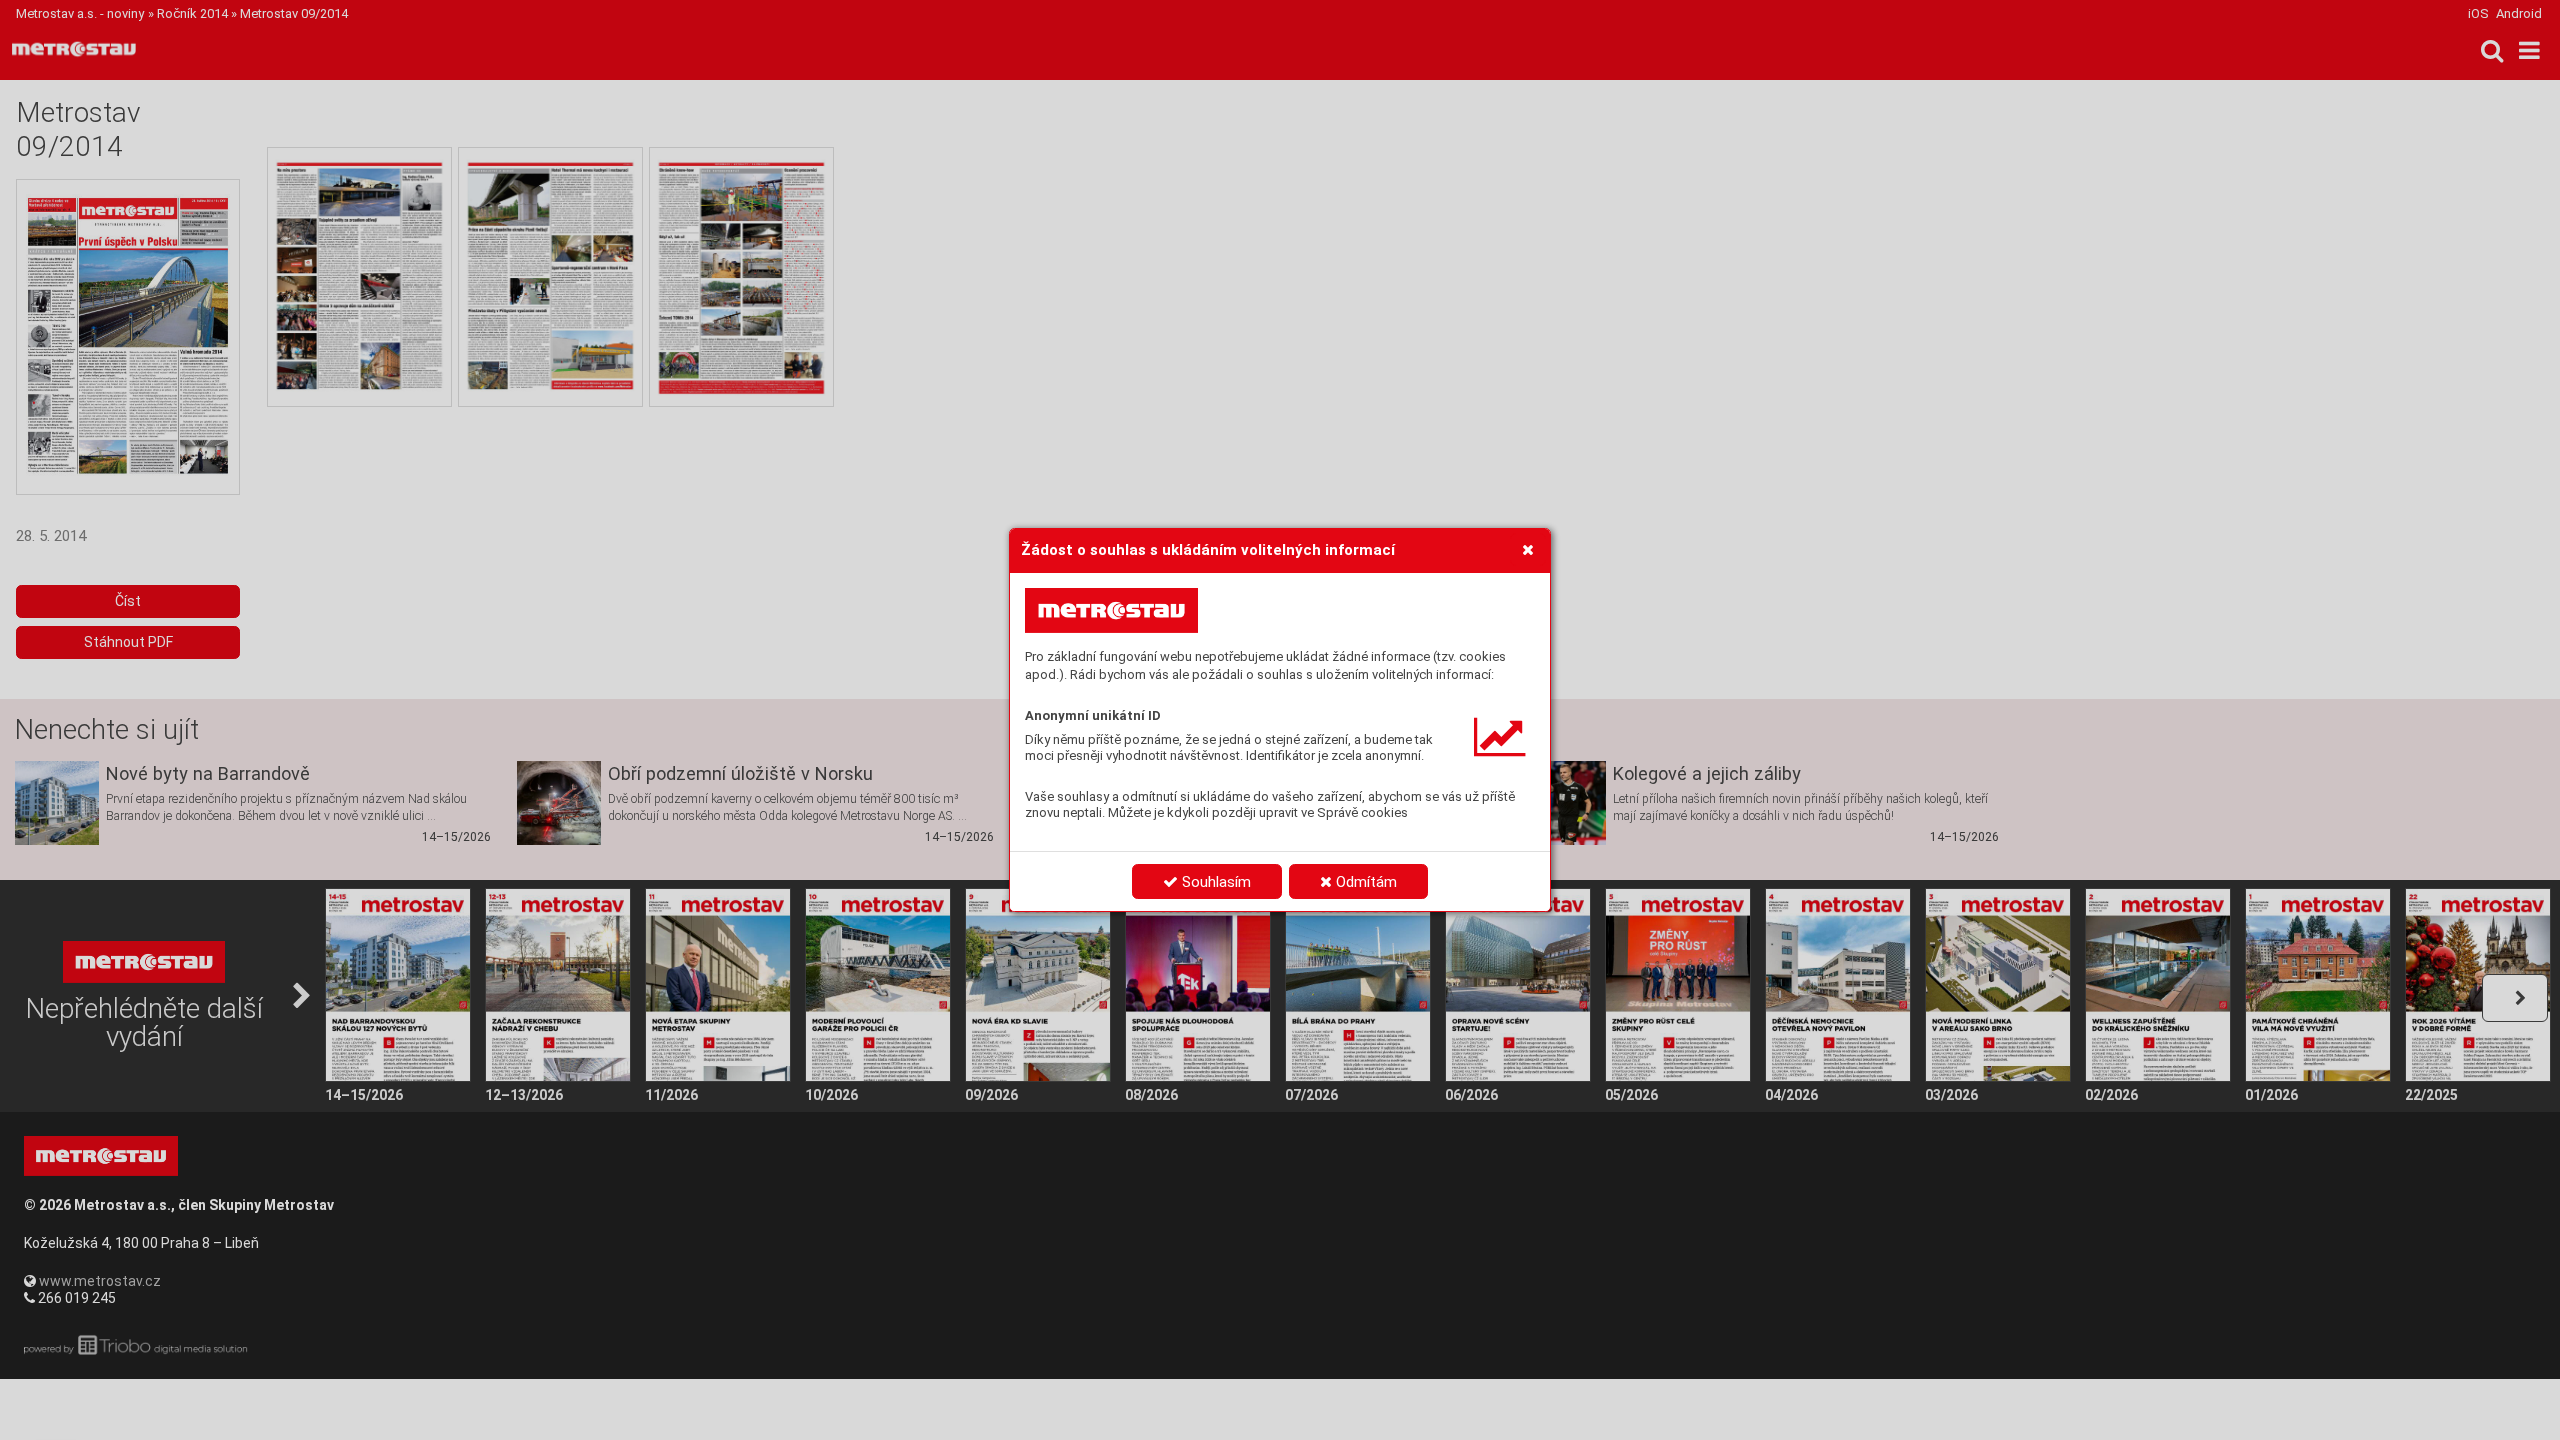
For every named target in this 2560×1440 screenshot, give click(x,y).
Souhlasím (1214, 882)
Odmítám (1364, 882)
